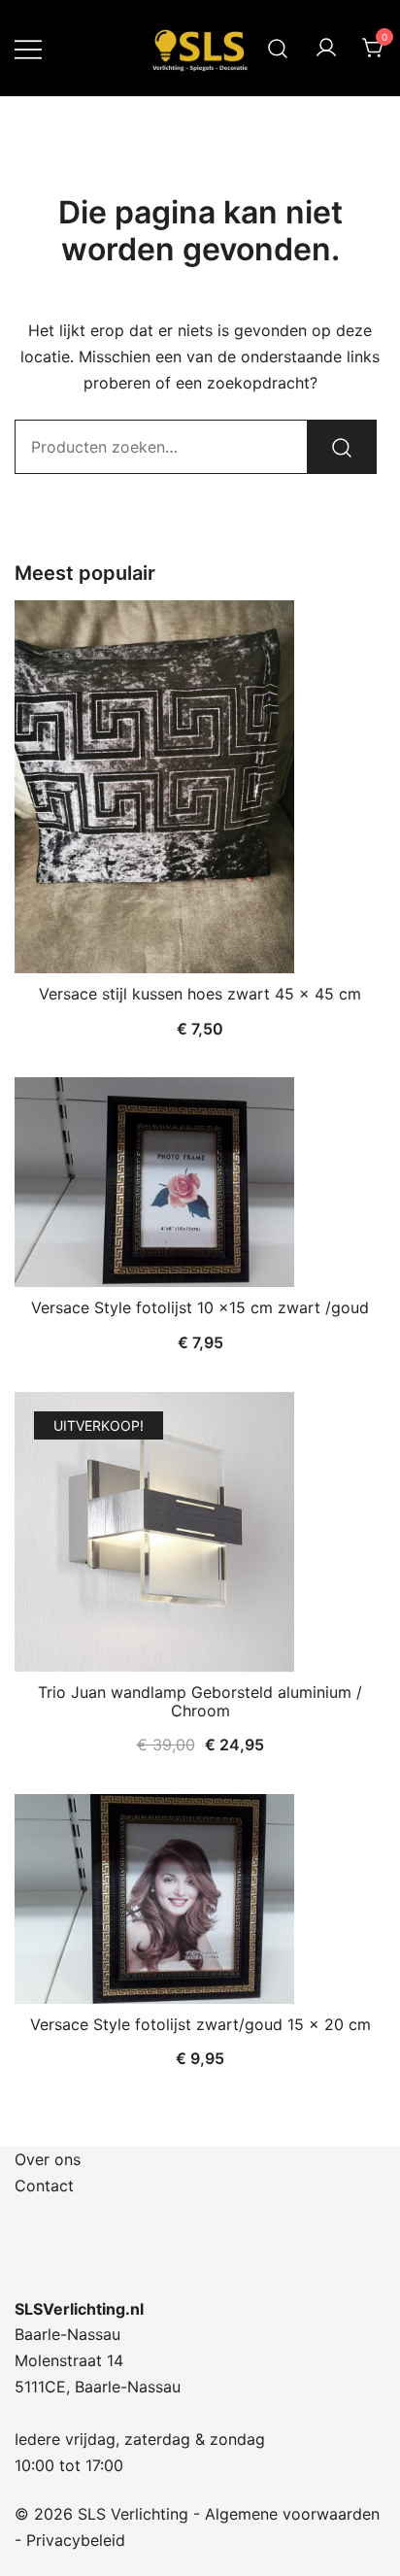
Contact (44, 2186)
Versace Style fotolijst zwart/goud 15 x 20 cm (200, 2024)
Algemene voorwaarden (292, 2514)
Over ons (48, 2159)
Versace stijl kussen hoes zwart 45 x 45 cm (200, 994)
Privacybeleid (76, 2540)
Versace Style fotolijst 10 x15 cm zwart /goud (200, 1307)
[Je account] (326, 49)
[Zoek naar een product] (278, 48)
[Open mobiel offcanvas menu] (28, 48)
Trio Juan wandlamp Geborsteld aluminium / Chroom (200, 1701)
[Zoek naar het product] (342, 447)
